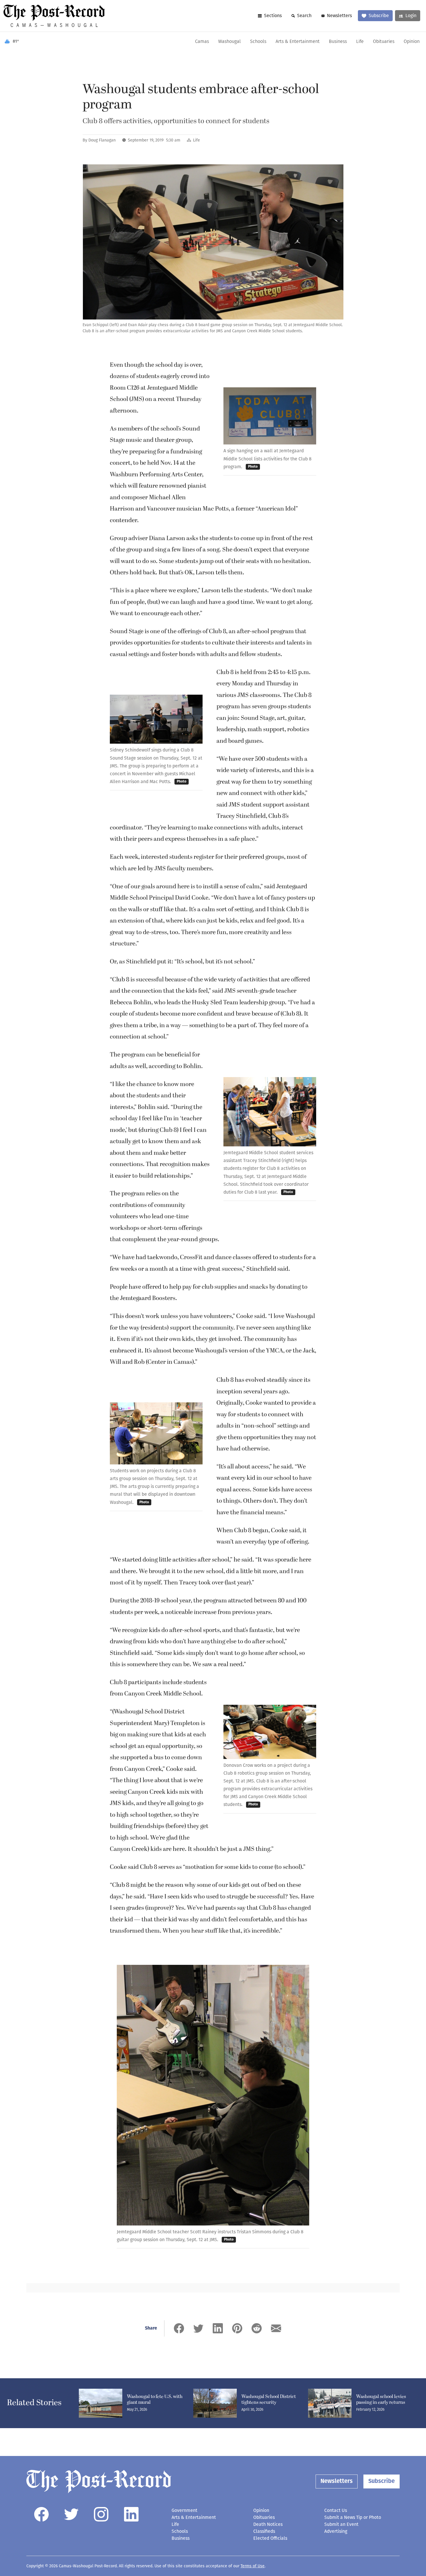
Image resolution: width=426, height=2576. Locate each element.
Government (184, 2510)
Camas (202, 42)
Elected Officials (270, 2538)
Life (360, 42)
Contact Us (336, 2510)
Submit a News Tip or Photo (353, 2517)
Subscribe (379, 16)
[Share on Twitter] (198, 2328)
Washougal (230, 42)
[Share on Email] (276, 2328)
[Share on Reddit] (257, 2328)
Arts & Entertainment (298, 42)
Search (304, 16)
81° (16, 42)
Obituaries (384, 42)
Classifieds (264, 2531)
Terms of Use (253, 2566)
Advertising (336, 2531)
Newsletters (339, 16)
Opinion (412, 42)
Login (411, 16)
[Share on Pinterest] (237, 2328)
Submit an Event (341, 2524)
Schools (258, 42)
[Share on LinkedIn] (218, 2328)
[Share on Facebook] (179, 2328)
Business (338, 42)
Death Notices (268, 2524)
